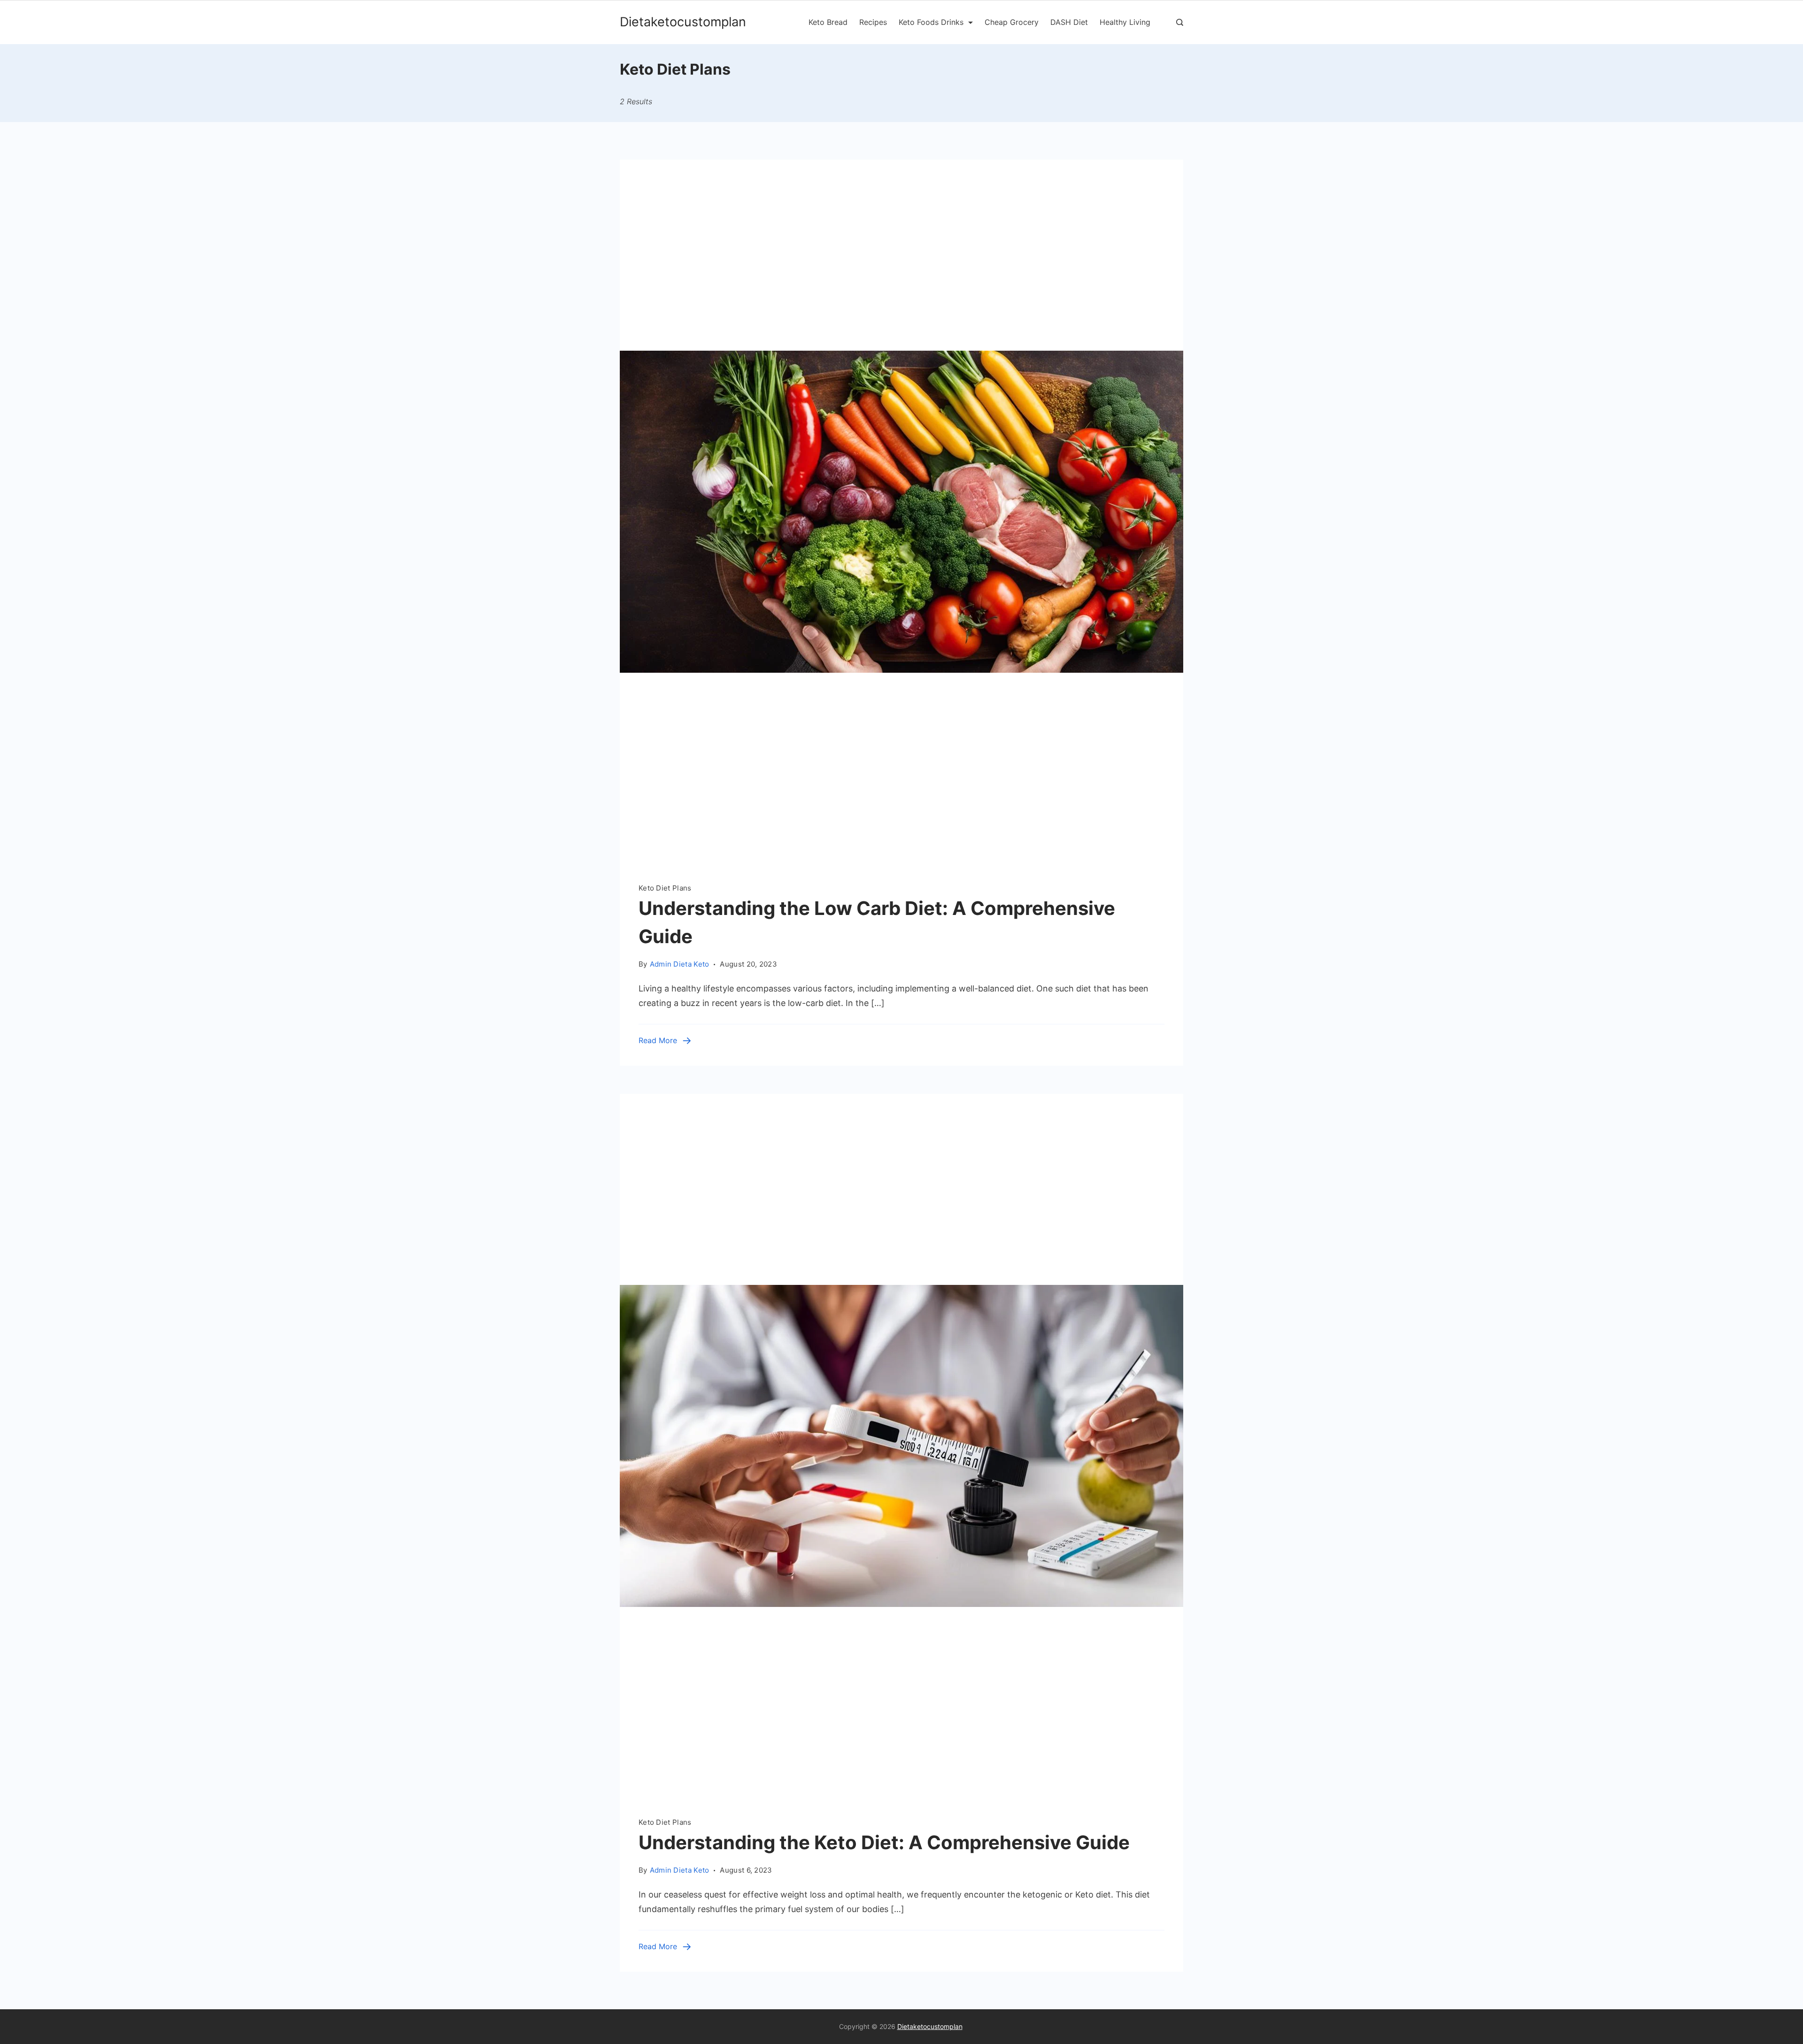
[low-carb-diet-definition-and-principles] (901, 861)
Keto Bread (828, 22)
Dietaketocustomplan (683, 22)
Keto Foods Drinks (931, 22)
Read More (658, 1040)
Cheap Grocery (1012, 22)
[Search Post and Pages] (1180, 22)
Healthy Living (1125, 22)
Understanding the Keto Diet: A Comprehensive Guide (884, 1842)
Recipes (873, 22)
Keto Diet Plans (665, 888)
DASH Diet (1069, 22)
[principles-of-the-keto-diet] (901, 1795)
